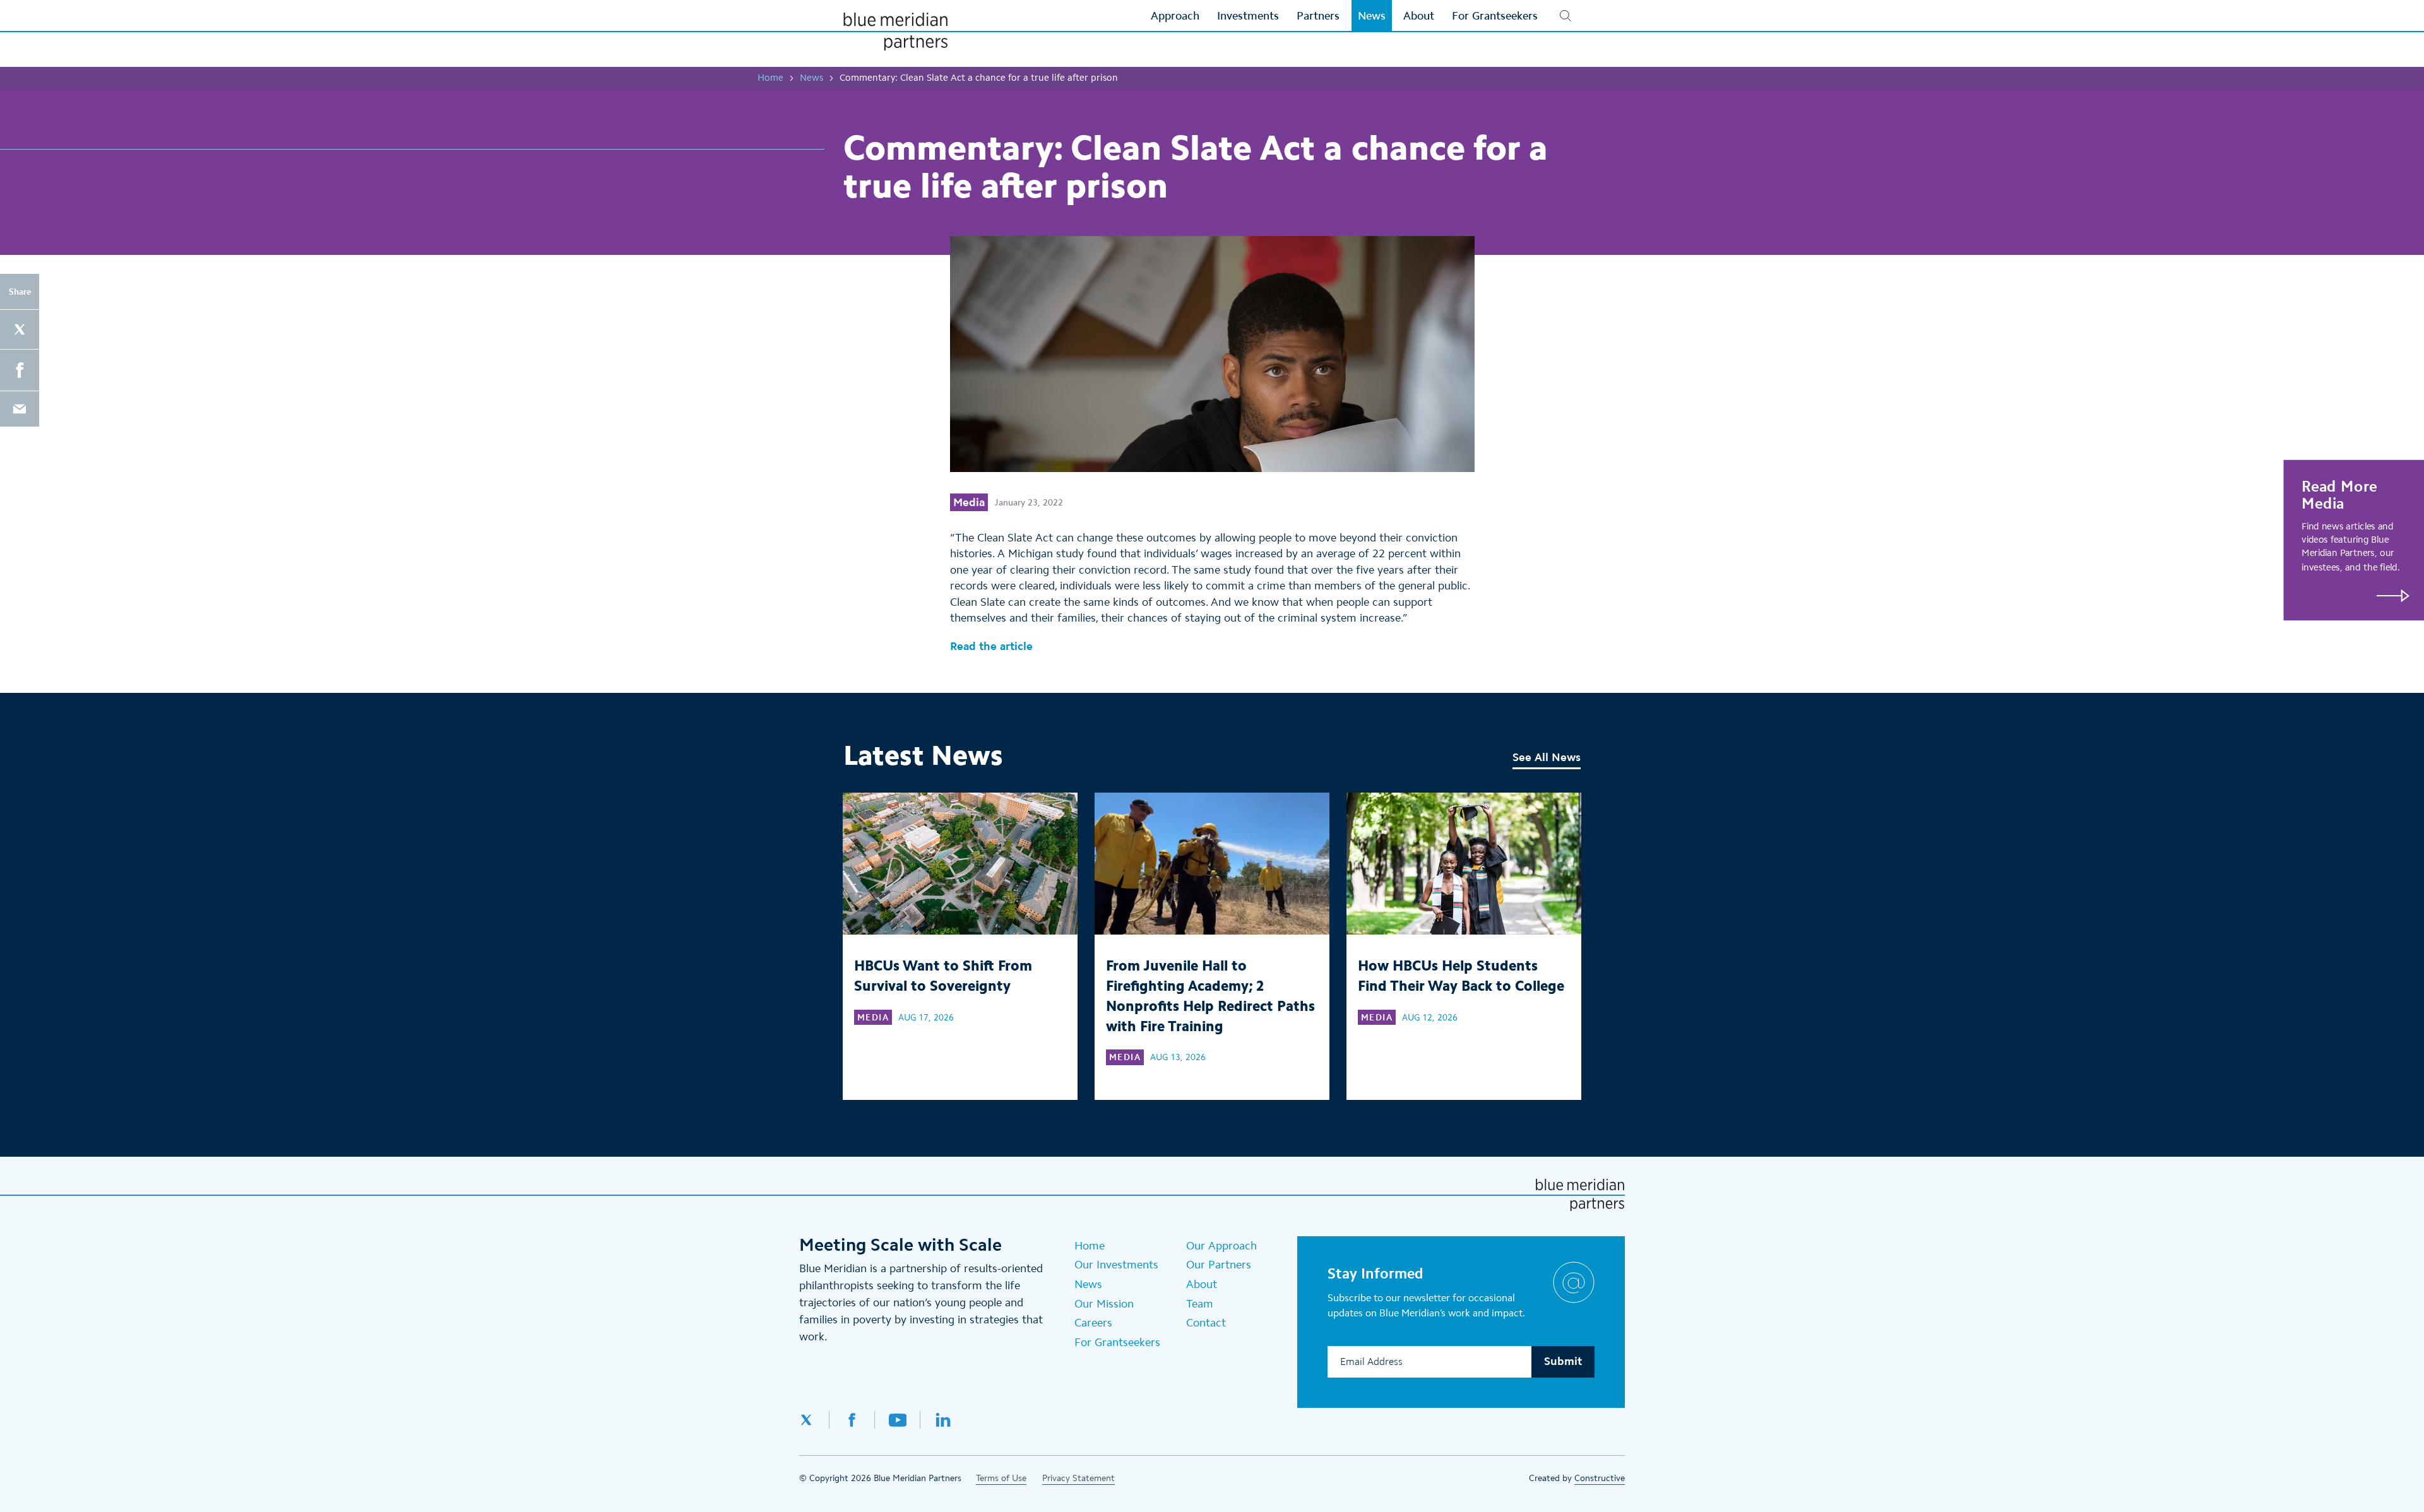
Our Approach (1221, 1246)
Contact (1206, 1323)
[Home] (895, 32)
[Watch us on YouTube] (898, 1420)
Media (969, 502)
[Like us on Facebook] (852, 1420)
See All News (1547, 757)
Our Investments (1116, 1265)
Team (1200, 1304)
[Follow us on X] (814, 1420)
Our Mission (1104, 1304)
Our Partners (1219, 1265)
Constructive (1600, 1478)
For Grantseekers (1117, 1342)
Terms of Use (1001, 1478)
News (811, 78)
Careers (1093, 1323)
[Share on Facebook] (20, 370)
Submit (1563, 1361)
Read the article (991, 646)
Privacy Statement (1078, 1478)
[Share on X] (20, 329)
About (1202, 1284)
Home (770, 78)
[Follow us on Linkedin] (943, 1420)
